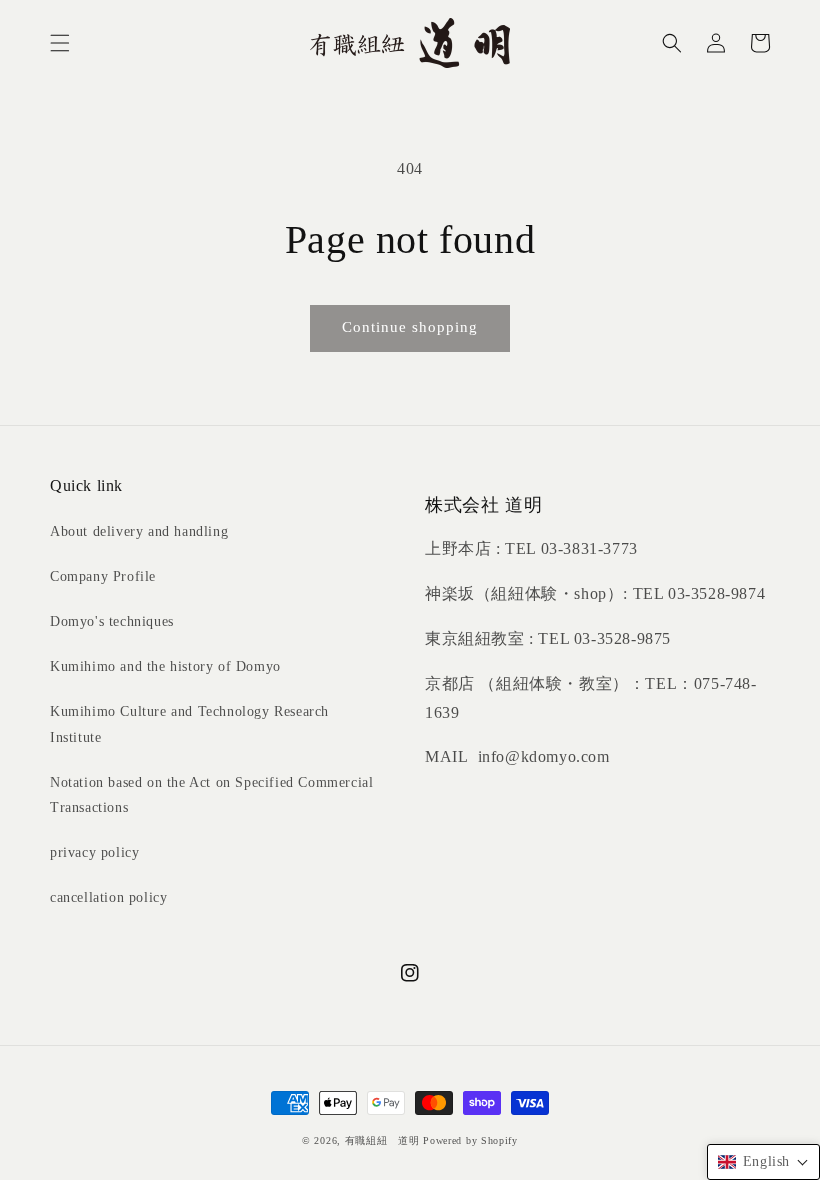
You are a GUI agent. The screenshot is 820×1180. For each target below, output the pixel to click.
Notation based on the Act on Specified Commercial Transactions (211, 795)
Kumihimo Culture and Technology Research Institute (189, 724)
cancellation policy (108, 897)
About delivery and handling (139, 531)
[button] (60, 43)
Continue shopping (410, 327)
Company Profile (103, 576)
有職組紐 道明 (382, 1140)
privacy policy (94, 852)
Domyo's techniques (112, 621)
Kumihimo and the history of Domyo (165, 666)
